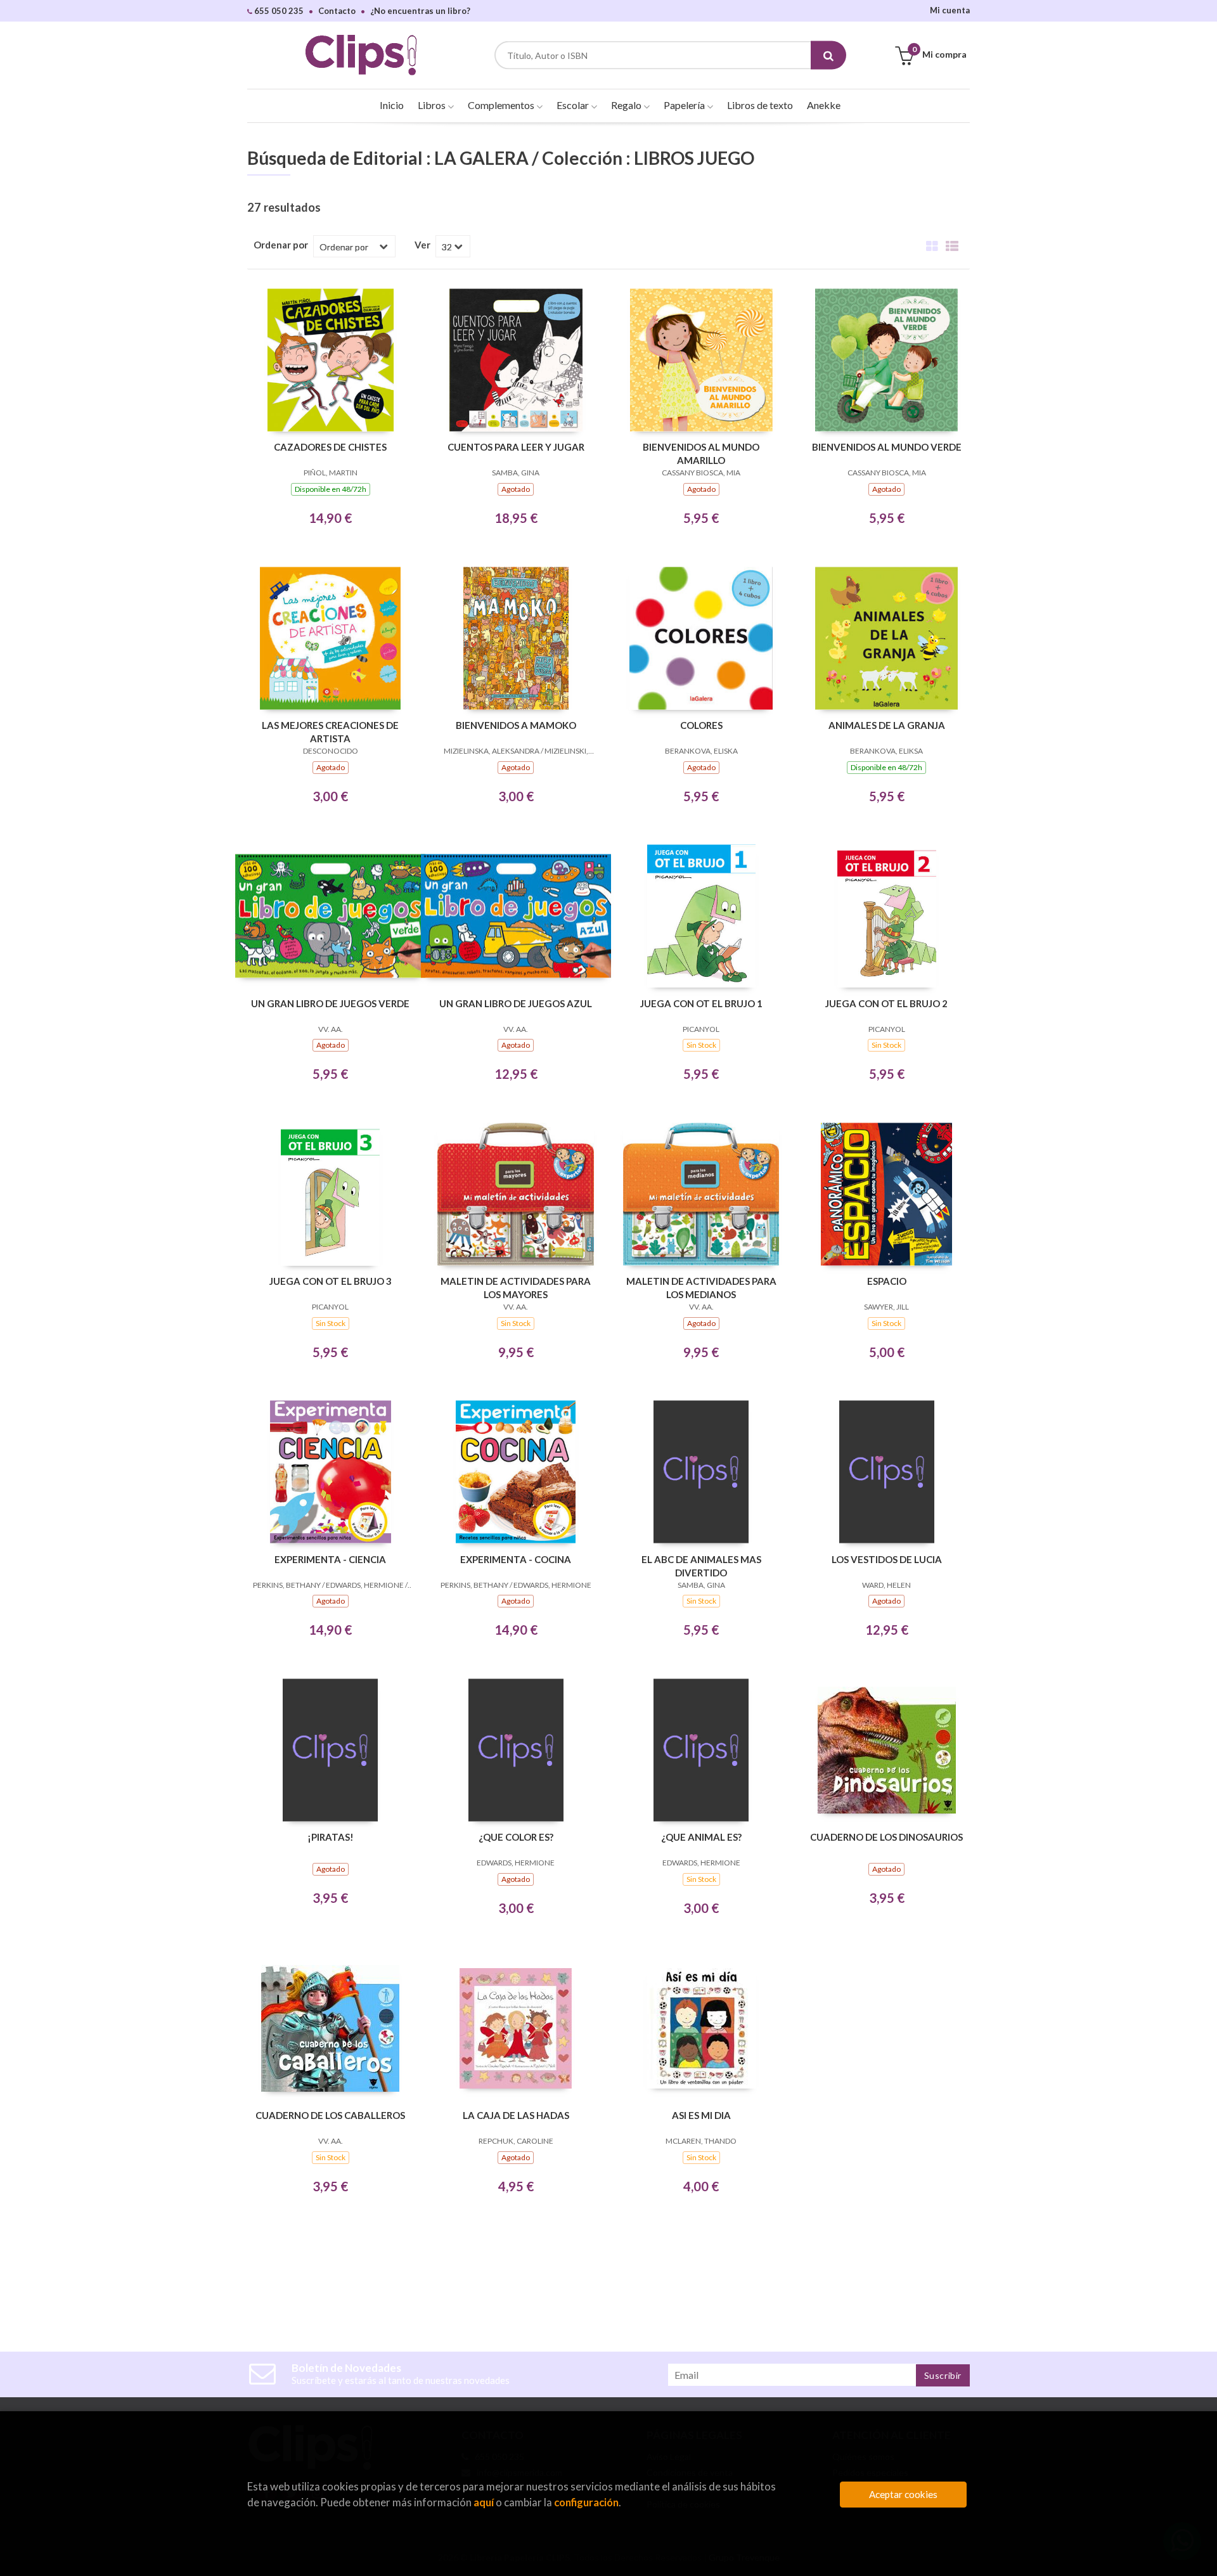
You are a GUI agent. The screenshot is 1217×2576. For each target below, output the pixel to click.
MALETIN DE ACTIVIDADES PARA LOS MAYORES (516, 1288)
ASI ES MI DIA (701, 2115)
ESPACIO (887, 1281)
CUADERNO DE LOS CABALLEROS (330, 2115)
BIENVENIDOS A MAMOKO (516, 725)
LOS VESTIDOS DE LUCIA (887, 1559)
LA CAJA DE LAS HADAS (516, 2115)
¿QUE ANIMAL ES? (701, 1837)
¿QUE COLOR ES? (516, 1837)
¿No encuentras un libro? (420, 11)
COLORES (701, 725)
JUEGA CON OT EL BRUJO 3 (331, 1281)
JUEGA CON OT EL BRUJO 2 (886, 1003)
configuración (586, 2502)
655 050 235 (278, 11)
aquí (484, 2502)
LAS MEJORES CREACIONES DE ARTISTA (330, 732)
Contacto (337, 11)
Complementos (502, 105)
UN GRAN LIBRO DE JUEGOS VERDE (330, 1003)
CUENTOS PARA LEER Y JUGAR (516, 447)
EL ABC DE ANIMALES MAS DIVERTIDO (701, 1566)
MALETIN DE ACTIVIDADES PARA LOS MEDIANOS (701, 1288)
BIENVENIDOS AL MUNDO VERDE (887, 447)
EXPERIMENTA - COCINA (516, 1559)
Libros (433, 105)
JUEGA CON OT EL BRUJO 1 (701, 1003)
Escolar (574, 105)
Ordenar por (281, 245)
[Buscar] (828, 55)
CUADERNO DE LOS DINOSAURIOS (886, 1837)
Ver (422, 245)
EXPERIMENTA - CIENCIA (330, 1559)
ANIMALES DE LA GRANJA (887, 725)
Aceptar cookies (903, 2494)
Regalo (627, 105)
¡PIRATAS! (331, 1837)
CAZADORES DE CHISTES (330, 447)
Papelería (685, 105)
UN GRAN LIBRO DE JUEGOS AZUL (516, 1003)
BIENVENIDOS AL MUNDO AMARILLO (701, 454)
